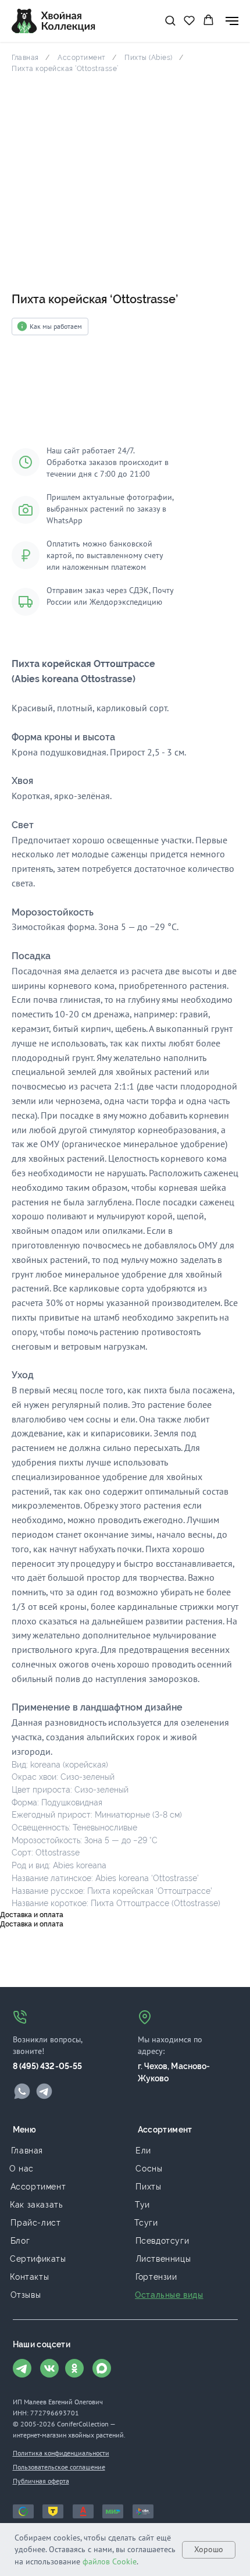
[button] (170, 20)
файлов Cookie (110, 2561)
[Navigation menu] (232, 21)
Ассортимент (82, 58)
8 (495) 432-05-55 (48, 2066)
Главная (25, 58)
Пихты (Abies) (149, 58)
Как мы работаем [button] (56, 326)
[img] (22, 2091)
